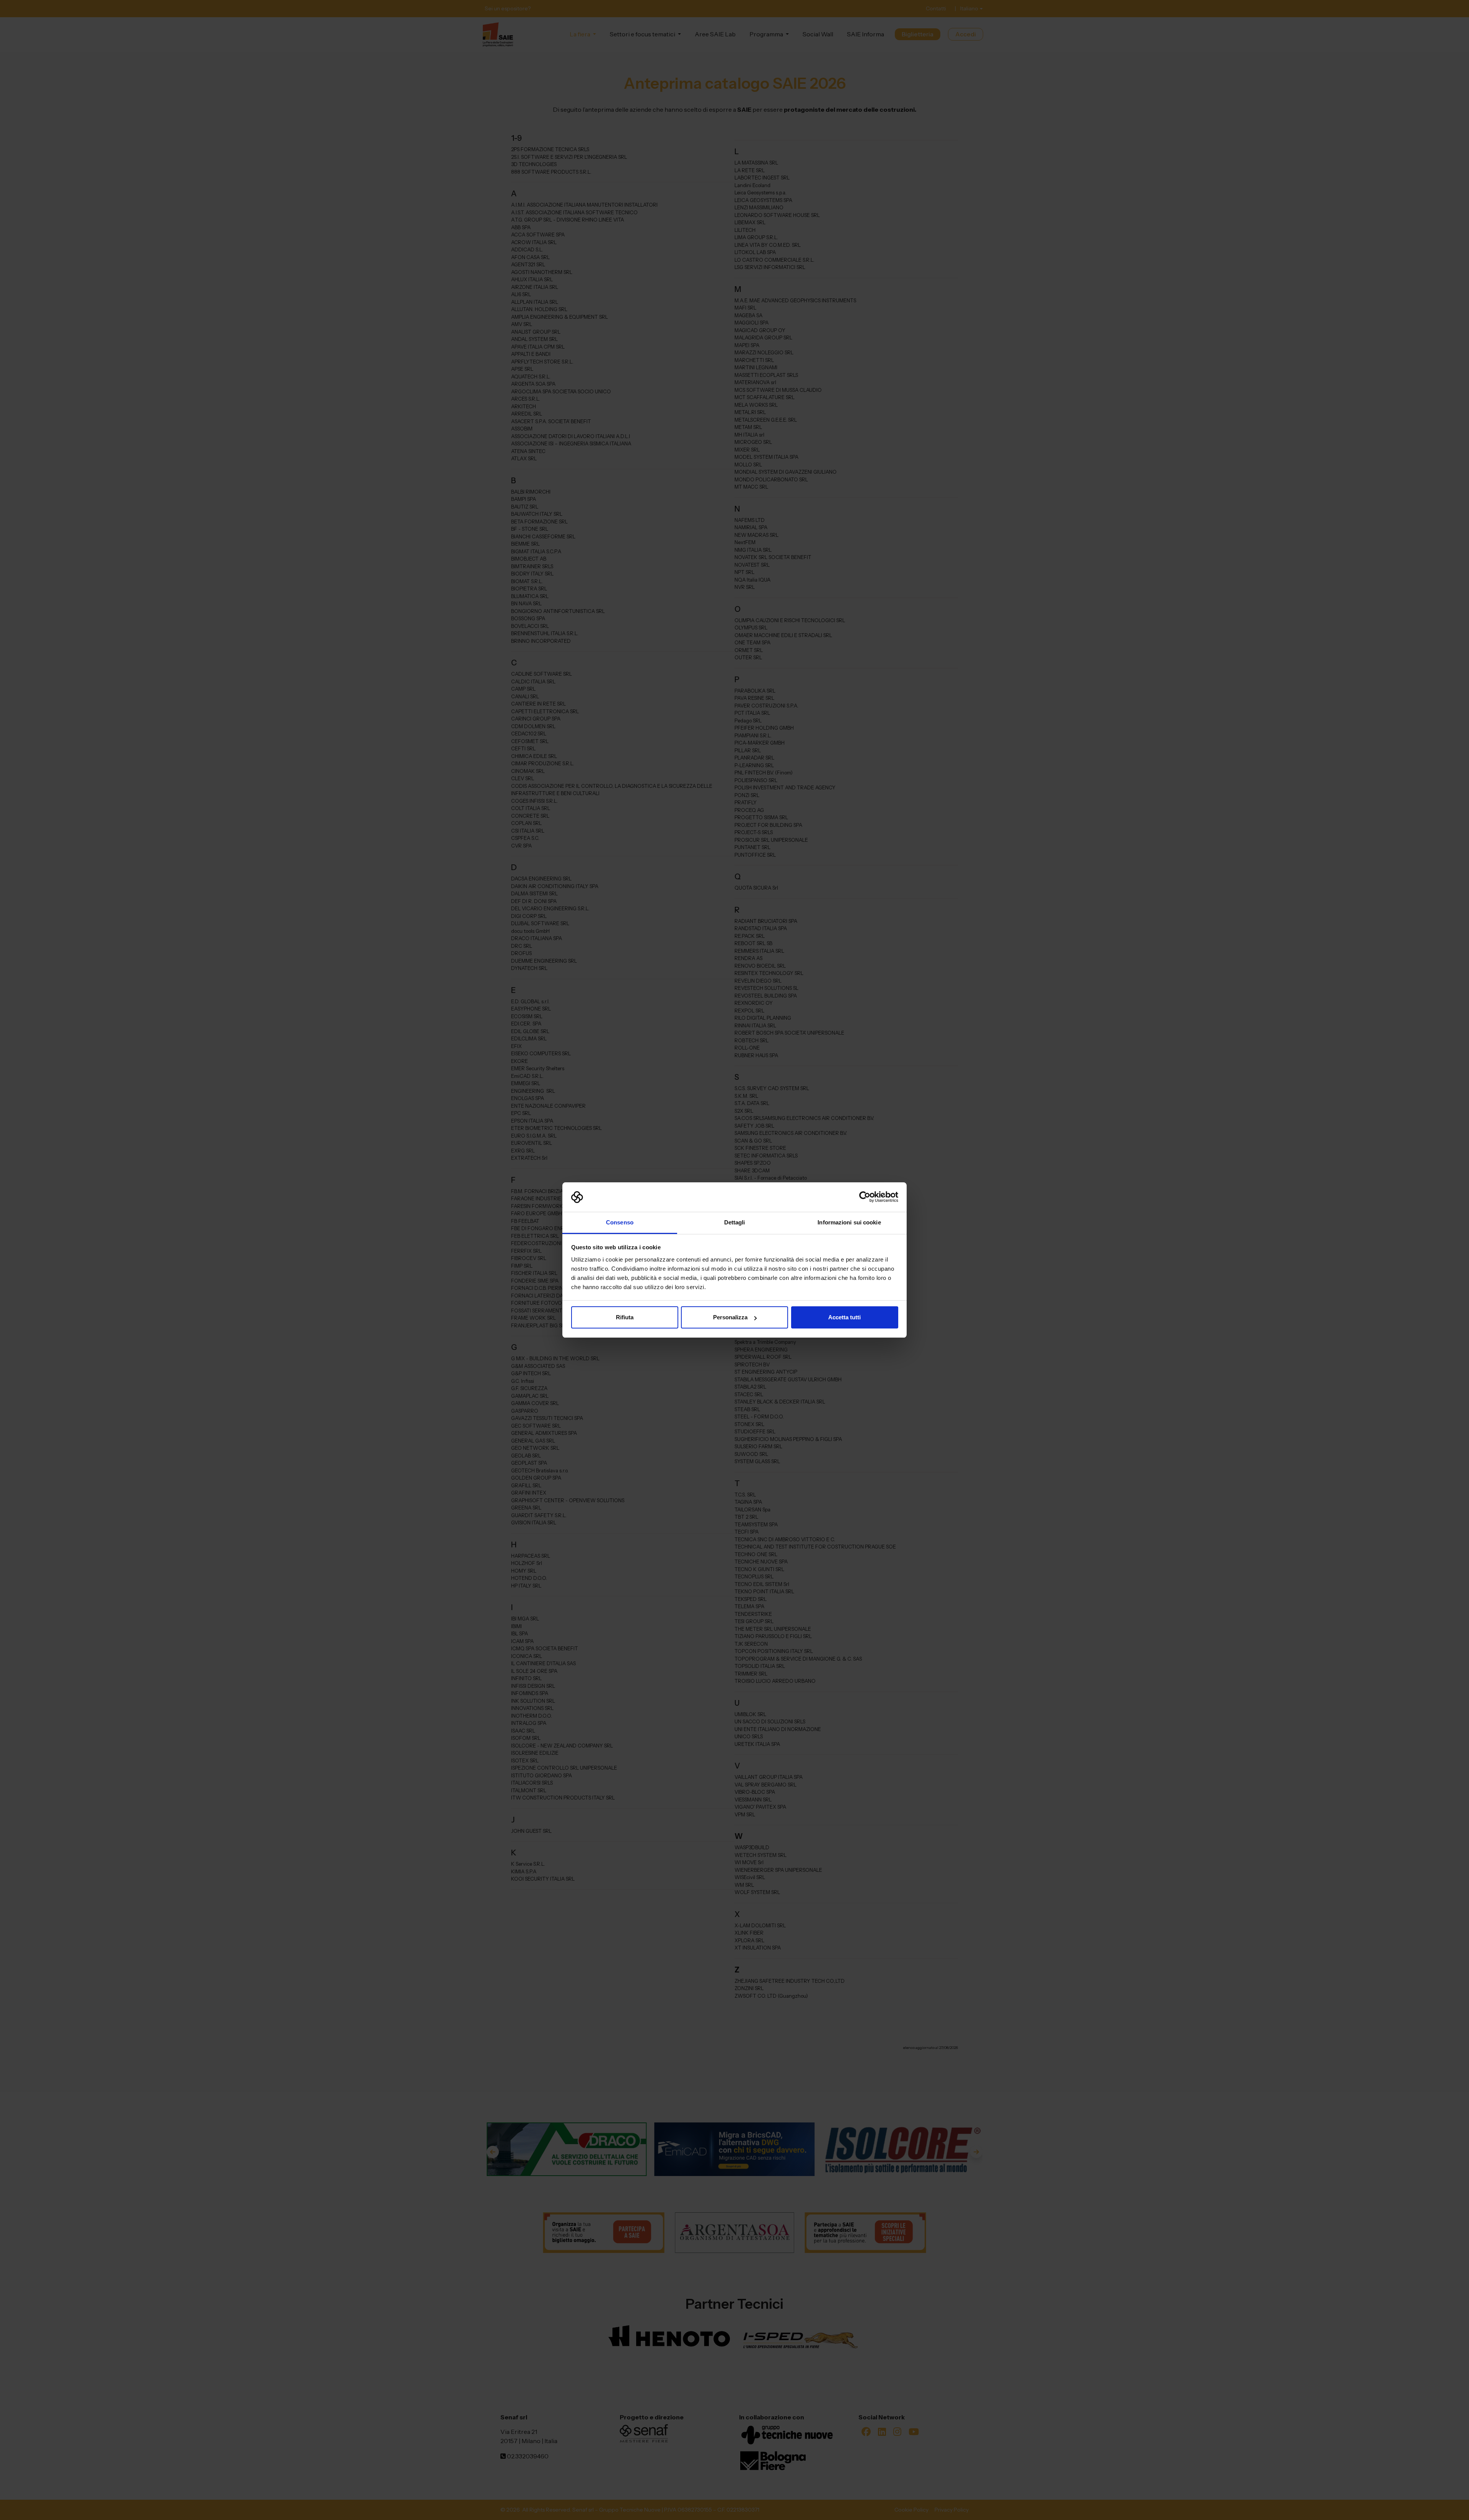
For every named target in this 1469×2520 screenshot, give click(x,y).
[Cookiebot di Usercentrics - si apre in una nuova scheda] (865, 1197)
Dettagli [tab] (735, 1222)
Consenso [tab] (620, 1222)
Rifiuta (625, 1317)
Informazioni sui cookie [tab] (849, 1222)
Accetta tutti (844, 1317)
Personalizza (730, 1317)
